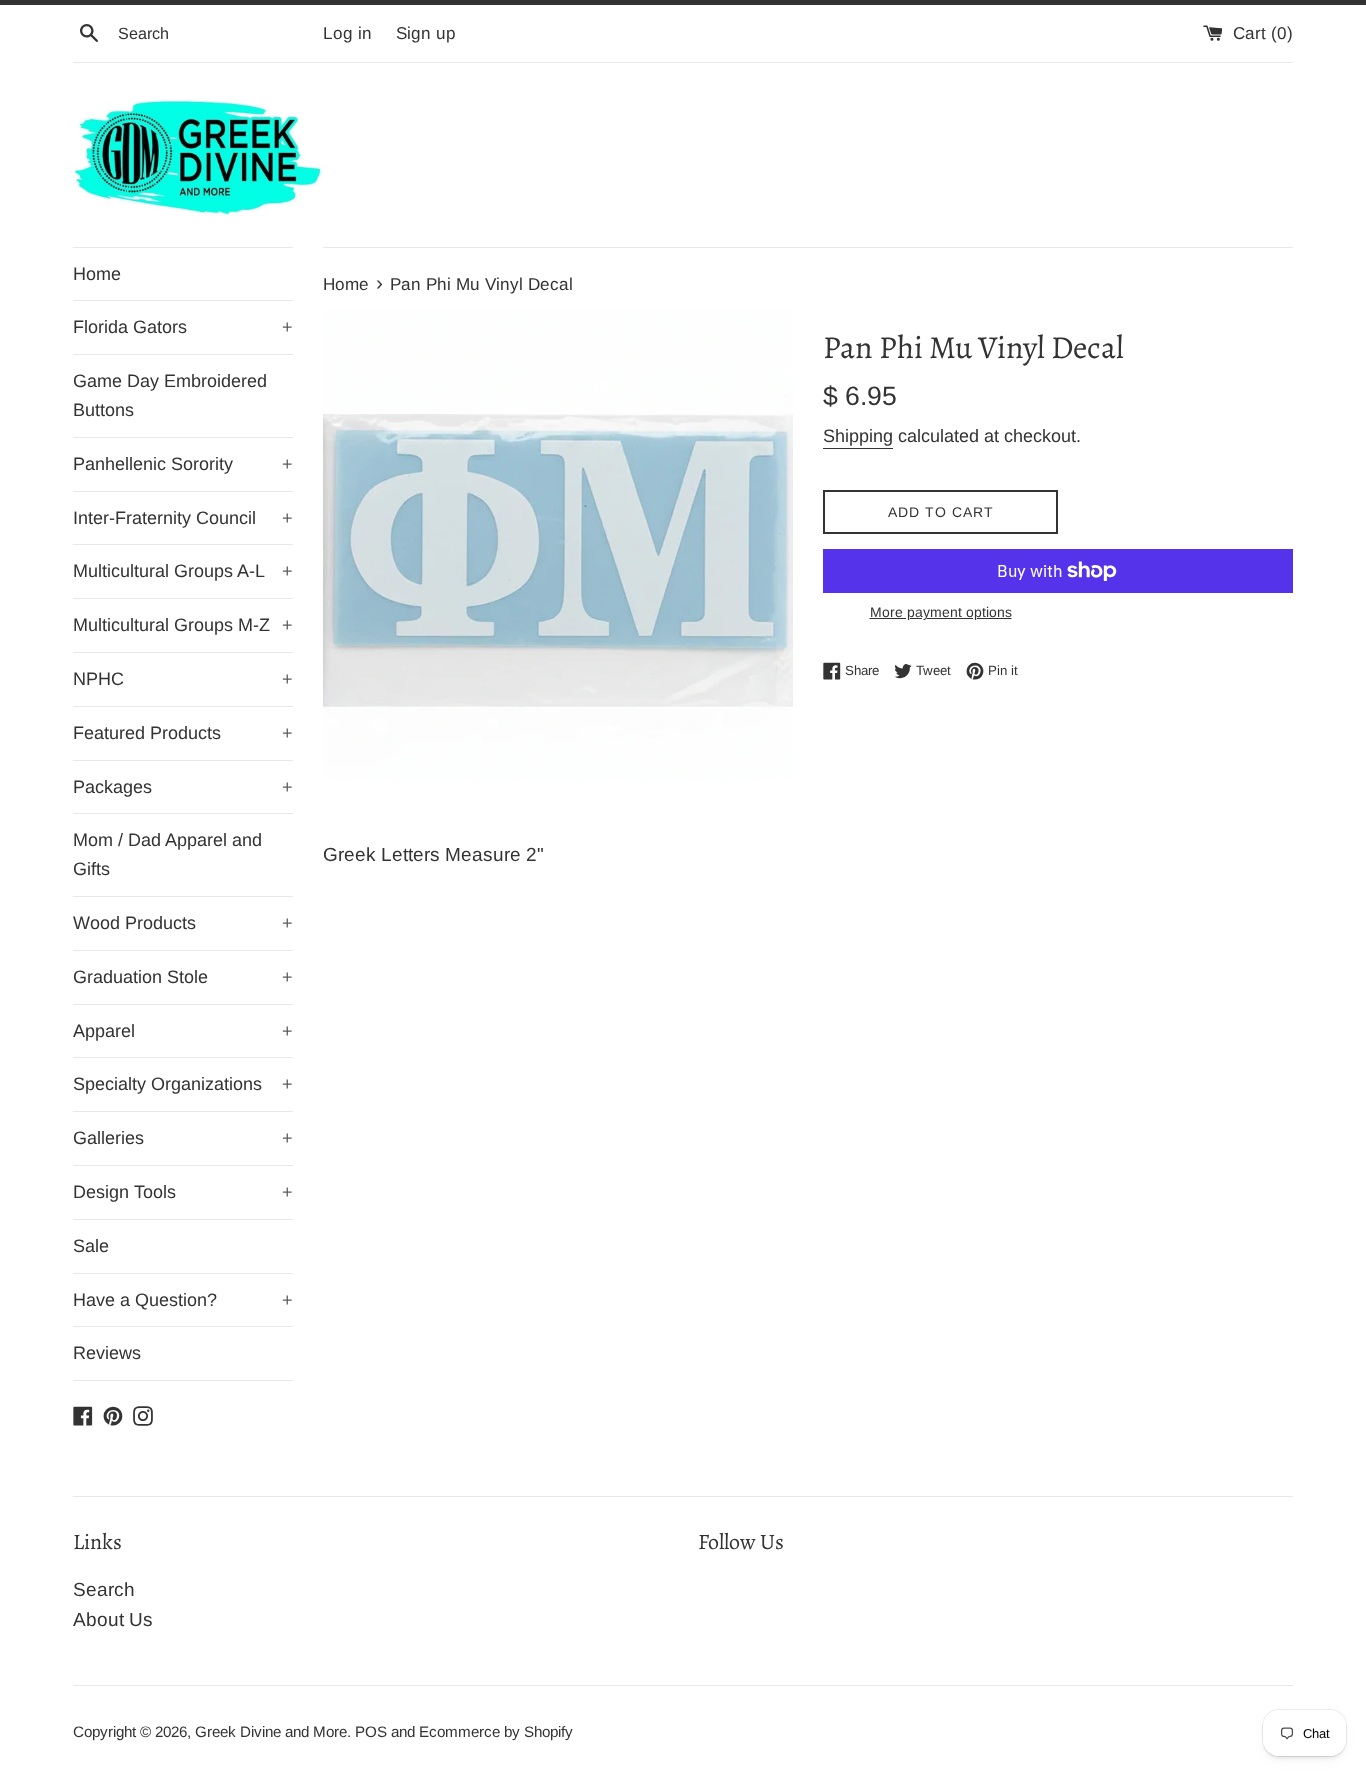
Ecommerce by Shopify (496, 1731)
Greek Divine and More (271, 1731)
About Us (113, 1619)
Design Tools (183, 1192)
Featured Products (183, 733)
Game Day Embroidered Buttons (170, 395)
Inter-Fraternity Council (183, 518)
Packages (183, 787)
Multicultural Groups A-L (183, 571)
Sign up (426, 33)
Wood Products (183, 923)
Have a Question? (183, 1300)
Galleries (183, 1138)
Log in (347, 33)
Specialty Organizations (183, 1084)
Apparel (183, 1031)
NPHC (183, 679)
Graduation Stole (183, 977)
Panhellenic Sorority (183, 464)
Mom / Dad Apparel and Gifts (167, 854)
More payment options (941, 612)
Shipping (858, 436)
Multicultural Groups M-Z (183, 625)
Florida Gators (183, 327)
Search (104, 1589)
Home (97, 274)
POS (371, 1731)
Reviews (107, 1353)
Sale (91, 1246)
